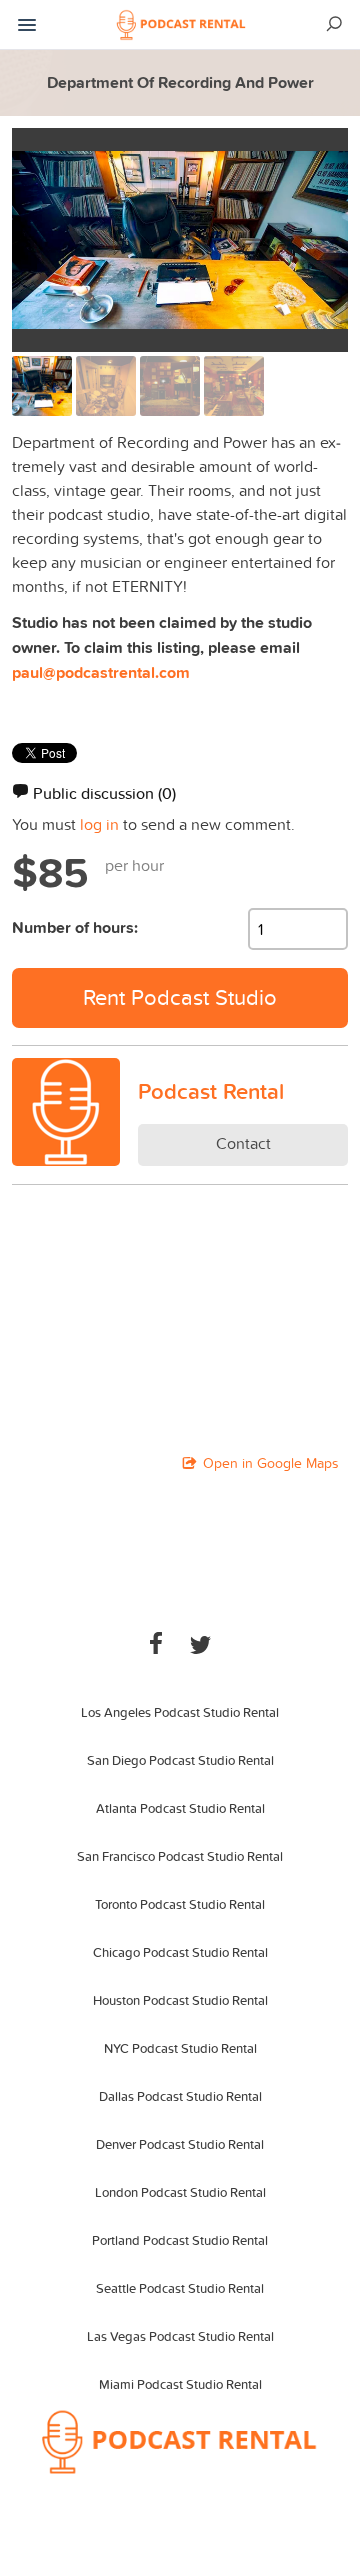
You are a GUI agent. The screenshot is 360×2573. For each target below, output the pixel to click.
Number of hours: (75, 927)
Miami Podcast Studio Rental (180, 2384)
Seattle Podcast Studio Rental (180, 2288)
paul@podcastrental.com (101, 672)
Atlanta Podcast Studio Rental (180, 1808)
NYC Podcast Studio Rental (180, 2048)
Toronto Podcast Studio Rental (180, 1904)
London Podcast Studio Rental (180, 2192)
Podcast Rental (211, 1091)
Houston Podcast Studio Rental (180, 2000)
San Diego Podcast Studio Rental (180, 1760)
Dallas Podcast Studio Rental (180, 2096)
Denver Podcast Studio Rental (180, 2144)
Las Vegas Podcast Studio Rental (180, 2336)
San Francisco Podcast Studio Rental (180, 1856)
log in (99, 824)
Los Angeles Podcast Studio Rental (180, 1712)
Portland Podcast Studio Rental (180, 2240)
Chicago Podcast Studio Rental (180, 1952)
